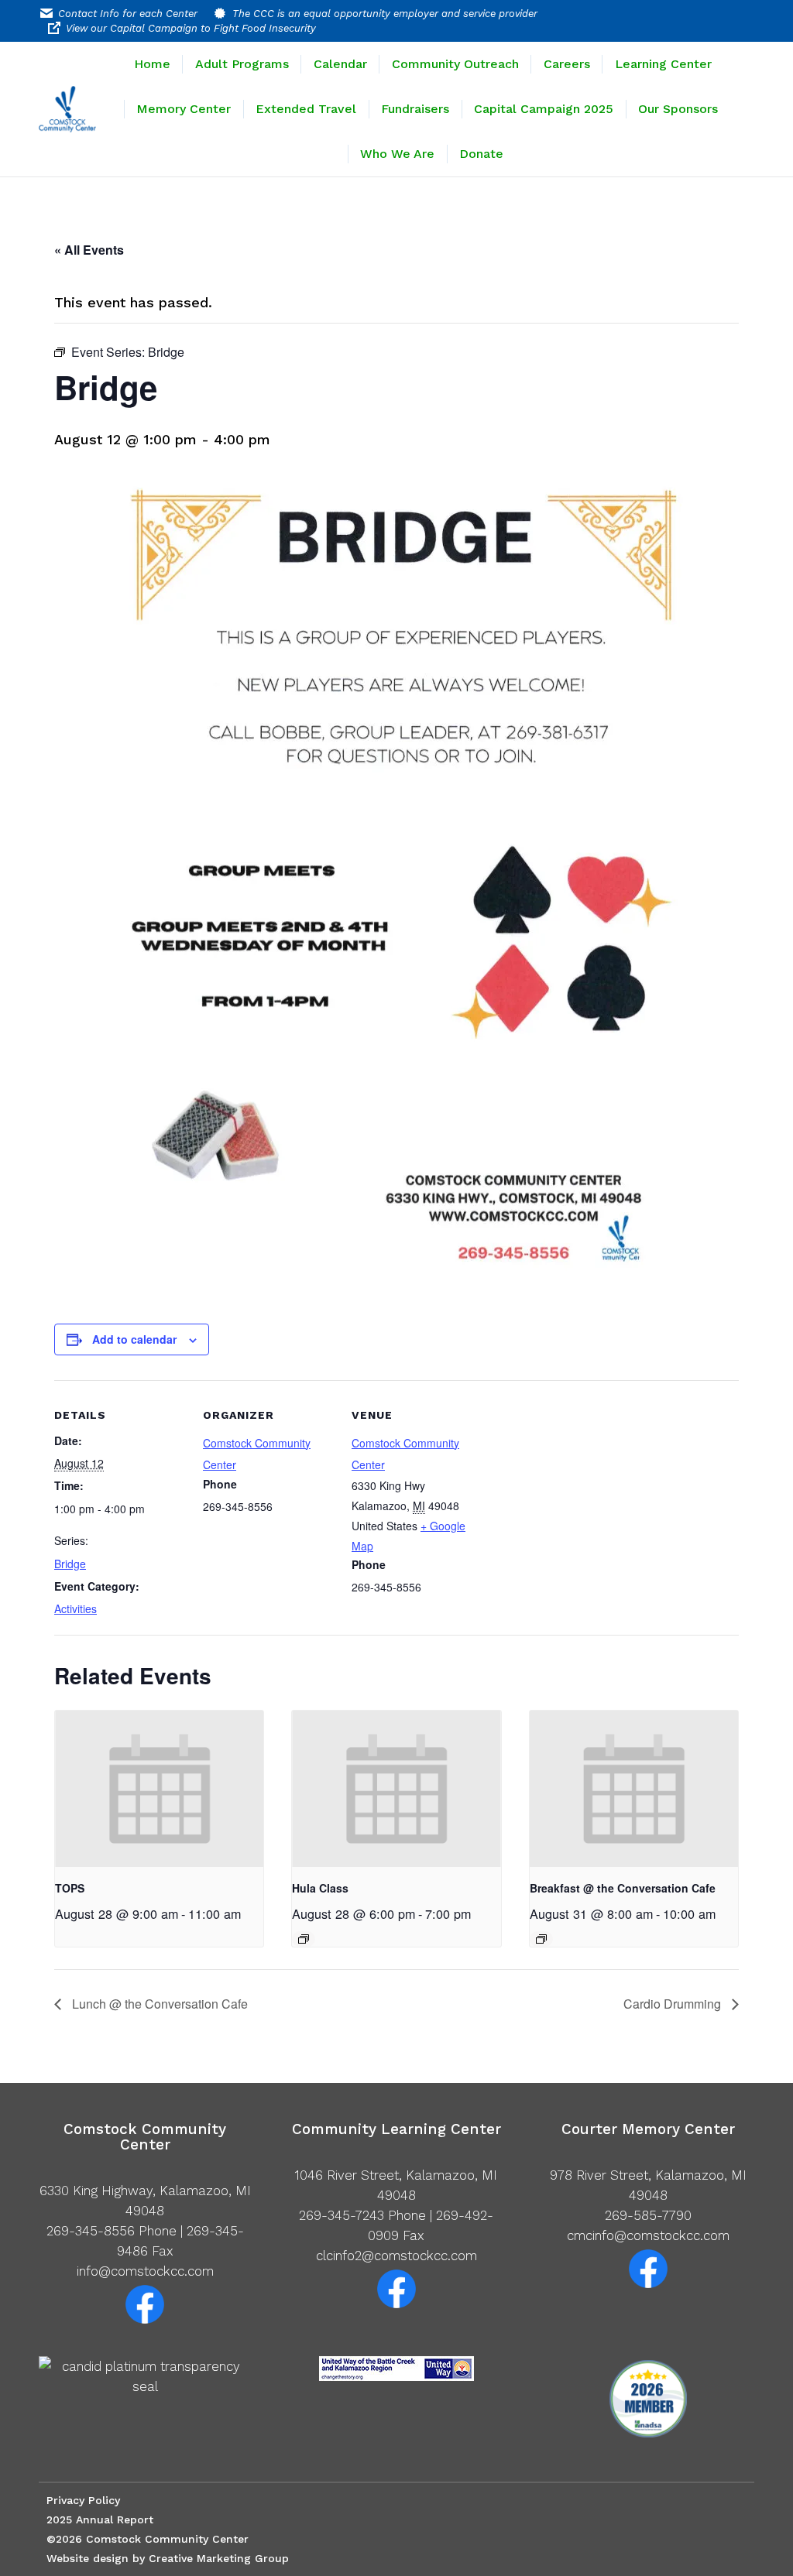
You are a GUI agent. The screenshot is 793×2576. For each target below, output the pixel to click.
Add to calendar (134, 1339)
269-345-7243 (342, 2215)
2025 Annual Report (100, 2519)
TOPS (70, 1888)
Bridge (70, 1564)
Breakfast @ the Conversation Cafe (623, 1888)
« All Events (89, 250)
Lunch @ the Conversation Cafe (158, 2004)
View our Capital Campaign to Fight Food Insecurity (191, 28)
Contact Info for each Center (128, 14)
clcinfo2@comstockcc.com (396, 2256)
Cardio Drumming (674, 2004)
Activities (76, 1608)
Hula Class (320, 1888)
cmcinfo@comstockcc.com (648, 2235)
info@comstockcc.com (145, 2271)
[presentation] (159, 1789)
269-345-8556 (91, 2231)
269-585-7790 (648, 2215)
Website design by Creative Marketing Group (168, 2558)
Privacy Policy (83, 2500)
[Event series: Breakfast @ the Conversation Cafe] (541, 1939)
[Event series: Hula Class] (304, 1939)
